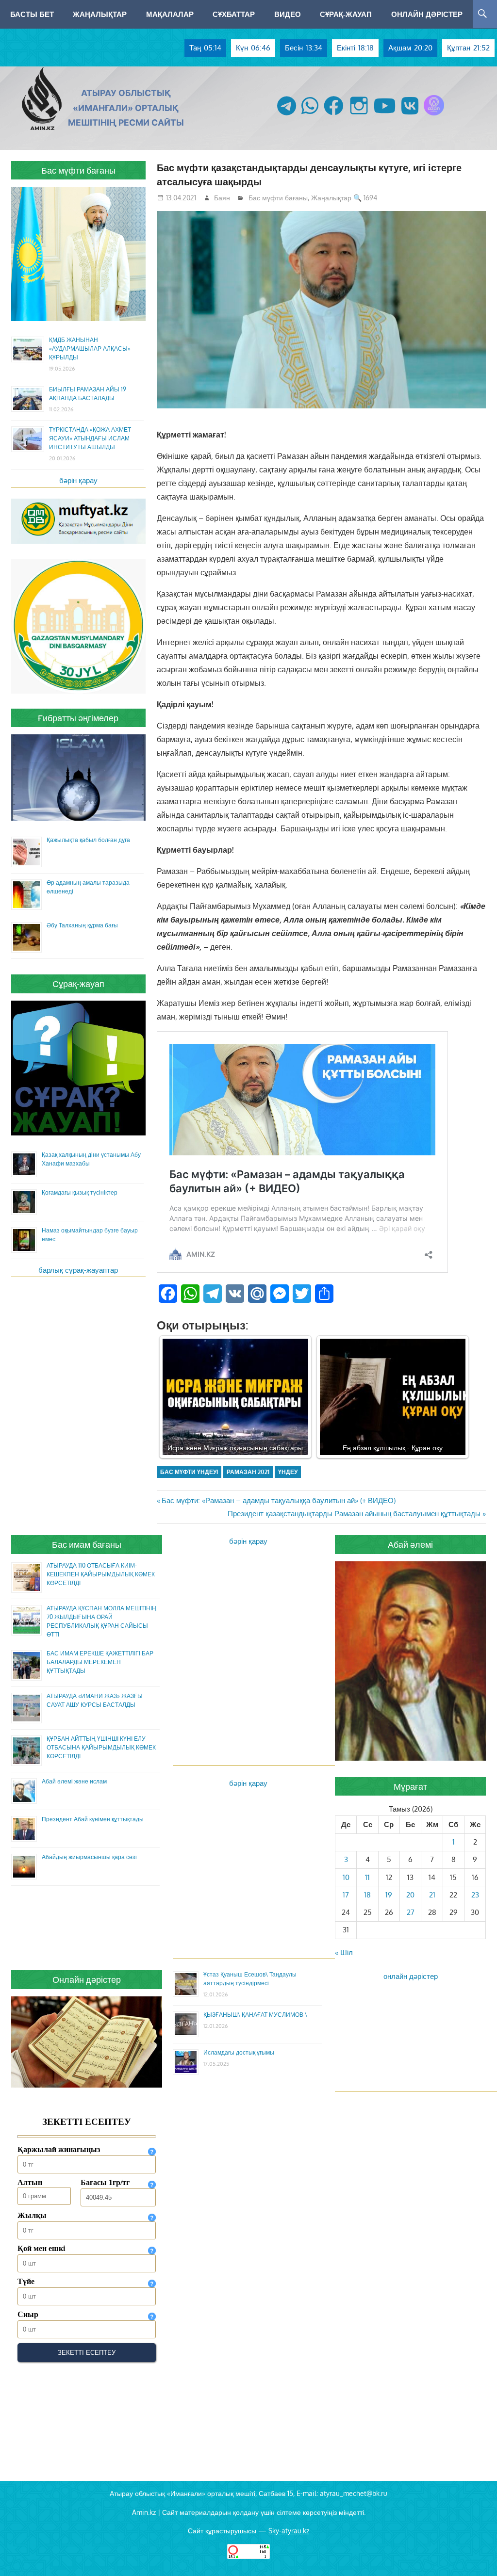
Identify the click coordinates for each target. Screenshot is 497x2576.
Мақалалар (170, 14)
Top (474, 2553)
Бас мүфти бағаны (278, 198)
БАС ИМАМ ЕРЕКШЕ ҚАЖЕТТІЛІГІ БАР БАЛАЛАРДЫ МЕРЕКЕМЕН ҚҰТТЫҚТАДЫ (100, 1662)
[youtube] (385, 115)
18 (367, 1895)
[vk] (410, 115)
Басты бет (32, 14)
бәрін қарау (78, 480)
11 (367, 1877)
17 (346, 1895)
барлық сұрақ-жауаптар (78, 1270)
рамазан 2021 (248, 1472)
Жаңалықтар (100, 14)
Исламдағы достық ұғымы (239, 2052)
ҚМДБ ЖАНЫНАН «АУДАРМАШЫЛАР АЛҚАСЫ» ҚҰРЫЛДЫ (90, 348)
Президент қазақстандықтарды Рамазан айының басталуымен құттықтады (354, 1514)
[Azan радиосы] (434, 115)
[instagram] (359, 115)
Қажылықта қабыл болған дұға (88, 840)
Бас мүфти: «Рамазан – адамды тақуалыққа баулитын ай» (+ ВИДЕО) (278, 1500)
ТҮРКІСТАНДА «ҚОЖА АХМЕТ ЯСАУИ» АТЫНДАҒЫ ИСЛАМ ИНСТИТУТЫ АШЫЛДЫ (90, 438)
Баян (222, 198)
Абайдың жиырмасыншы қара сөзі (89, 1857)
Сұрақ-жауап (346, 14)
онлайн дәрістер (411, 1976)
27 (411, 1912)
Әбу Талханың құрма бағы (82, 925)
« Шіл (344, 1952)
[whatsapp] (310, 115)
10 (346, 1877)
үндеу (288, 1472)
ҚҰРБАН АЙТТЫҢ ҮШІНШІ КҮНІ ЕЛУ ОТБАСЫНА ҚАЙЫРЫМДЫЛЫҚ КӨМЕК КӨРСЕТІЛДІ (101, 1747)
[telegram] (287, 115)
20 (410, 1895)
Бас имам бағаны (87, 1544)
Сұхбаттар (234, 14)
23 (475, 1895)
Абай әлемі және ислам (74, 1781)
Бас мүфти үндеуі (189, 1472)
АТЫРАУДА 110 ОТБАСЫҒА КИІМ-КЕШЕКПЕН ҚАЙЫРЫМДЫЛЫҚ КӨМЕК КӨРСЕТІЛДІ (101, 1574)
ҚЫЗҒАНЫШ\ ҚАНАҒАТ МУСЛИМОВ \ (255, 2015)
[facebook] (334, 115)
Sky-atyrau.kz (289, 2531)
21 (432, 1895)
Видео (288, 14)
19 (389, 1895)
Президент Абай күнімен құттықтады (93, 1819)
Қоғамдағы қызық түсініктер (80, 1192)
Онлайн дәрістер (427, 14)
